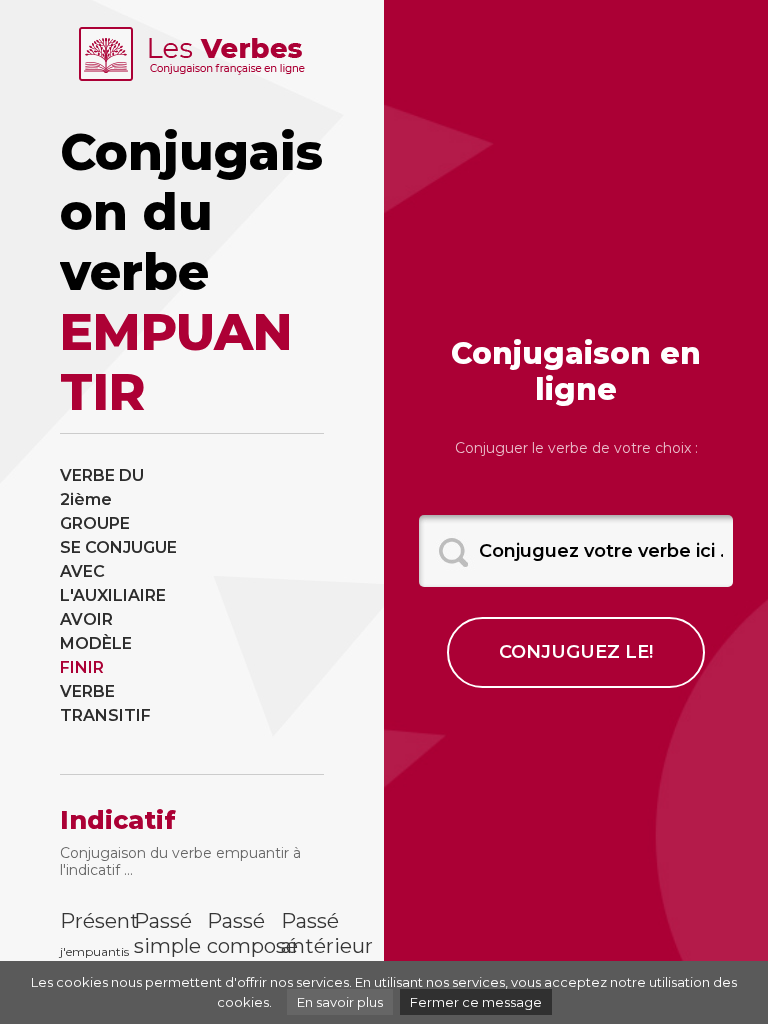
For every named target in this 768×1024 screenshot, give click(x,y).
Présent (82, 921)
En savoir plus (340, 1002)
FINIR (82, 667)
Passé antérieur (303, 933)
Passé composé (229, 933)
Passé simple (156, 933)
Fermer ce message (476, 1002)
